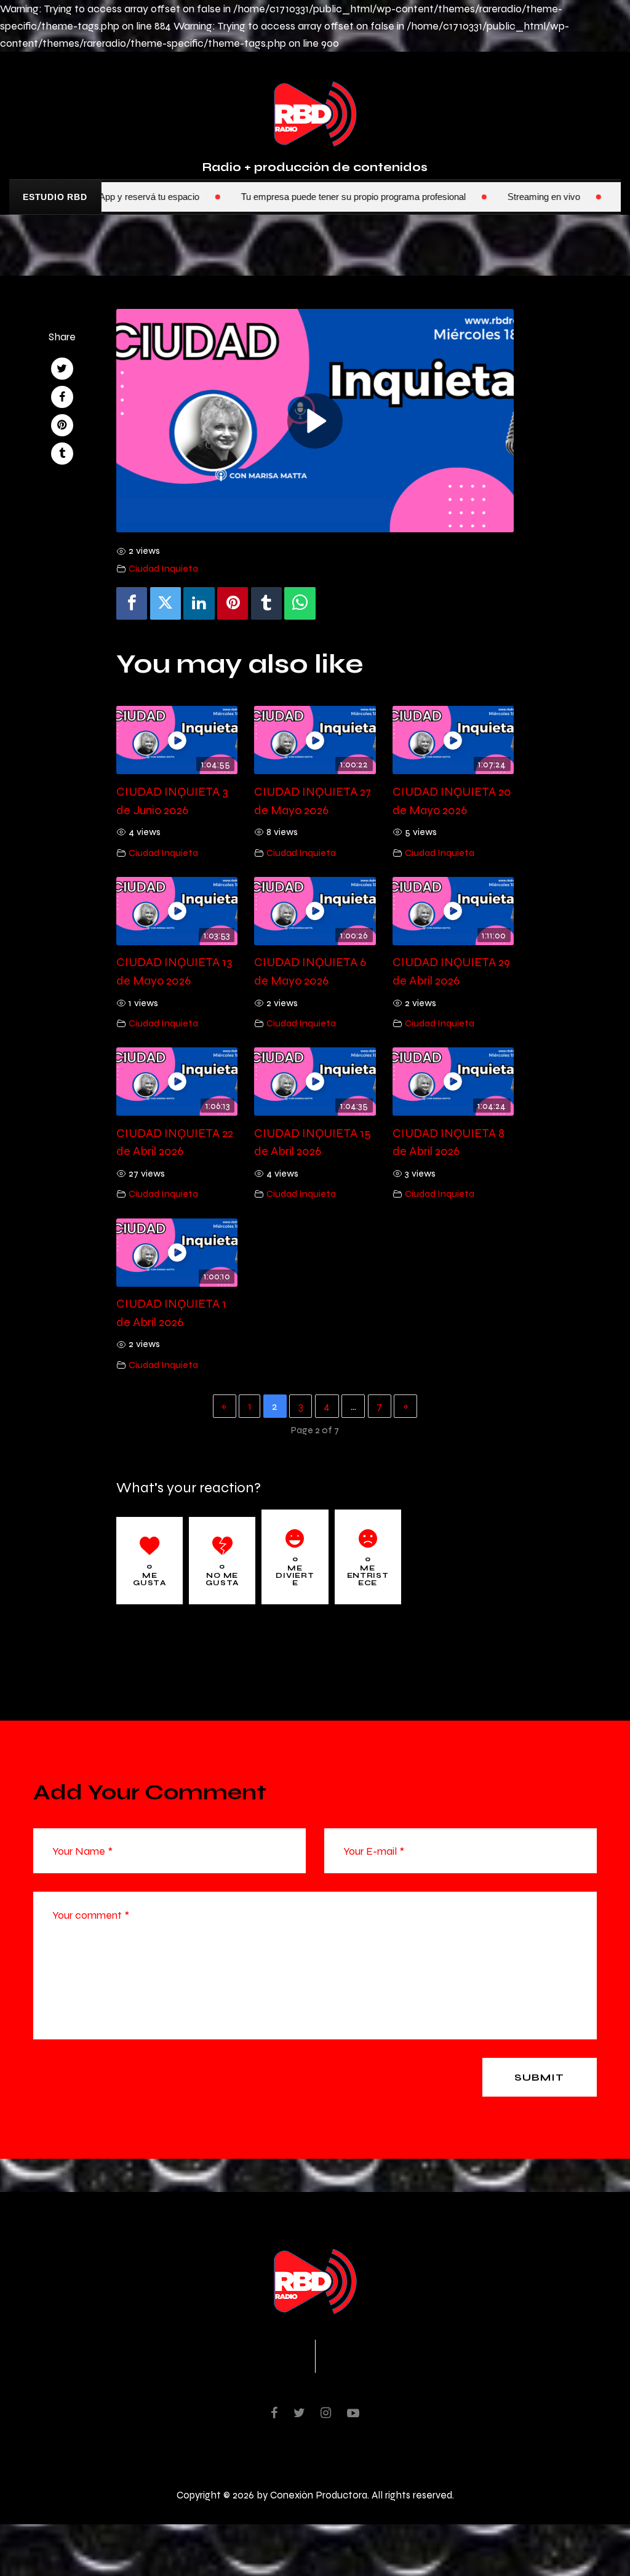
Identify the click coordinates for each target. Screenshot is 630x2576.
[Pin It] (233, 603)
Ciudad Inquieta (163, 568)
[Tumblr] (266, 603)
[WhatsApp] (300, 603)
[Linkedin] (199, 603)
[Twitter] (165, 603)
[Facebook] (132, 603)
